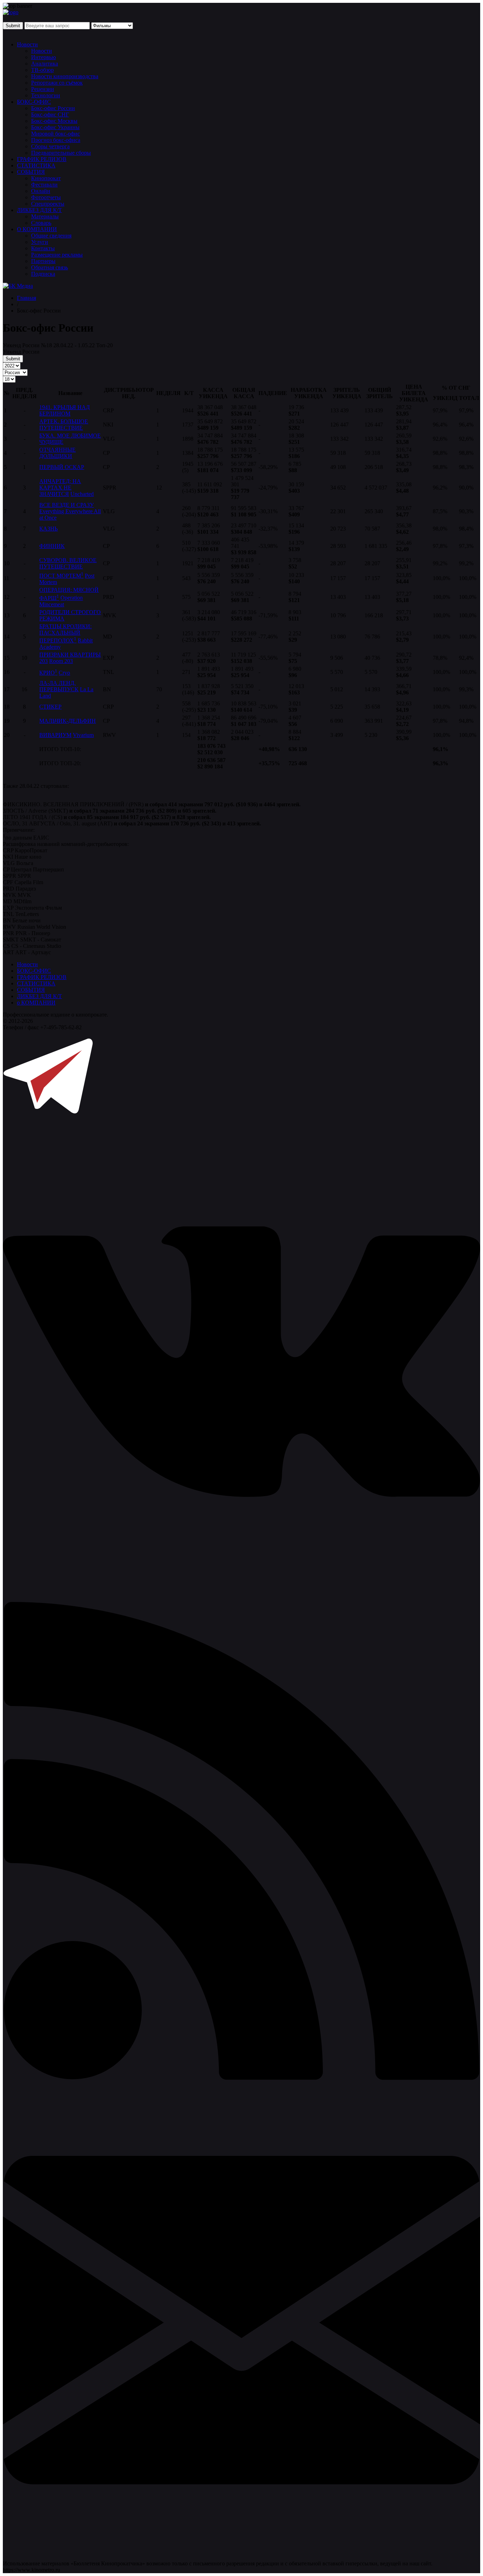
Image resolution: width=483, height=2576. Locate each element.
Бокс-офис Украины (55, 127)
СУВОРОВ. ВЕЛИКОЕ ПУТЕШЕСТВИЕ (68, 563)
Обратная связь (50, 267)
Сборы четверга (50, 146)
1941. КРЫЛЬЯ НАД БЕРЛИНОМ (65, 410)
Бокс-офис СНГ (50, 115)
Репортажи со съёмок (57, 83)
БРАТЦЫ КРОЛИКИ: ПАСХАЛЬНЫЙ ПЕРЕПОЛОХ (65, 633)
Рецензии (43, 89)
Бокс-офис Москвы (54, 121)
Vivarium (83, 735)
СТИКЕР (50, 707)
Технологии (46, 95)
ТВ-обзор (42, 70)
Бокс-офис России (53, 108)
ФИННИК (52, 546)
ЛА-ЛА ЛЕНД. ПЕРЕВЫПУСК (59, 686)
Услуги (40, 242)
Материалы (45, 216)
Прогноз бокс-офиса (56, 140)
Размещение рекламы (57, 255)
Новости (27, 44)
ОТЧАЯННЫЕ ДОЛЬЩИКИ (57, 453)
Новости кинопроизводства (65, 76)
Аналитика (45, 64)
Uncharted (82, 494)
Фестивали (44, 185)
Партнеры (43, 261)
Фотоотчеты (46, 197)
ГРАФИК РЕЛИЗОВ (42, 159)
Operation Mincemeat (61, 601)
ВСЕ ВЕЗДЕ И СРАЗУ (66, 505)
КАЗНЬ (48, 529)
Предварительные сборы (61, 153)
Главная (27, 298)
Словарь (41, 223)
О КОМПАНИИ (37, 229)
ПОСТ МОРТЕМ (61, 576)
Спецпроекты (48, 204)
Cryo (64, 673)
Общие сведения (51, 236)
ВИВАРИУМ (55, 735)
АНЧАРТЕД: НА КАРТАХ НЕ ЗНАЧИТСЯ (60, 488)
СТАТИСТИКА (36, 165)
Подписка (43, 274)
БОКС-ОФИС (34, 102)
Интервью (43, 57)
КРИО (48, 673)
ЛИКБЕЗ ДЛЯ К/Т (39, 210)
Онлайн (41, 191)
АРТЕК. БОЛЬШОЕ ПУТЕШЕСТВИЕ (64, 425)
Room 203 (61, 661)
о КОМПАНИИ (36, 1003)
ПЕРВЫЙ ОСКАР (62, 467)
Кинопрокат (46, 178)
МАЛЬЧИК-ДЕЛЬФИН (68, 721)
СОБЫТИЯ (31, 172)
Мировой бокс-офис (56, 134)
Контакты (43, 248)
